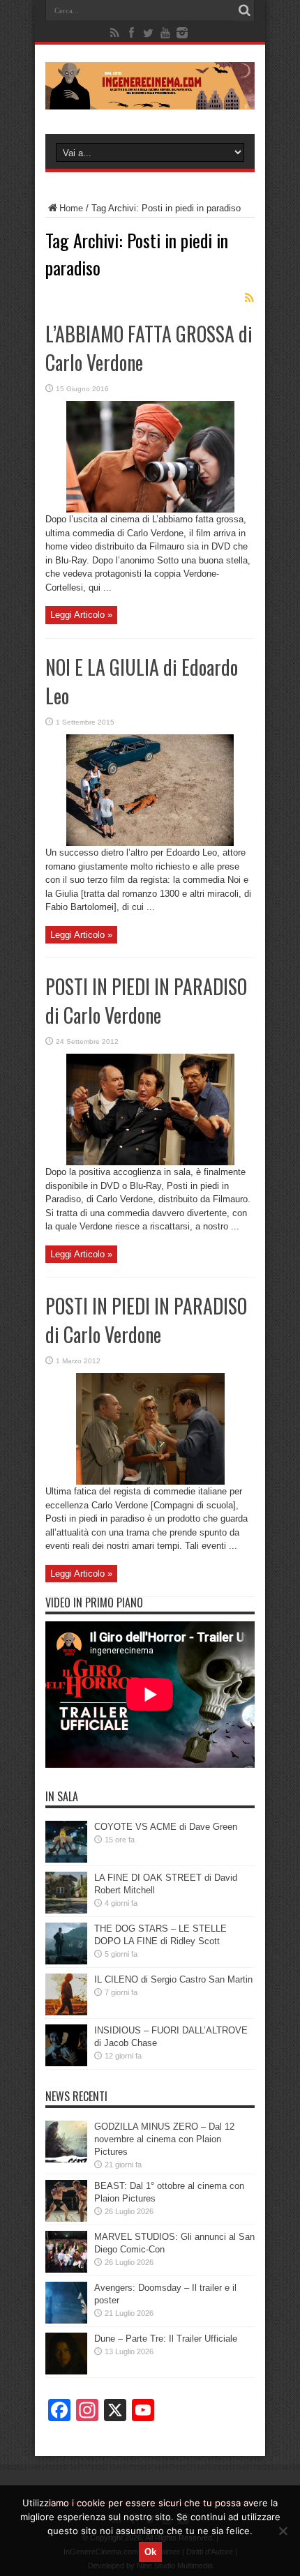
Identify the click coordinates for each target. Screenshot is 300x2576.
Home (71, 208)
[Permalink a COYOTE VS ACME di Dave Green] (66, 1859)
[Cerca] (244, 10)
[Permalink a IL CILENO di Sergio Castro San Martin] (66, 2012)
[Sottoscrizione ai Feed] (249, 298)
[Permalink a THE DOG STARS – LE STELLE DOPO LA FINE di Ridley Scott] (66, 1961)
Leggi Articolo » (81, 615)
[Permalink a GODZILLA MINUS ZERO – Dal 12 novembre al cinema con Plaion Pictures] (66, 2159)
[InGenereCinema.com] (150, 99)
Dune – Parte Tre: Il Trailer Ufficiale (166, 2339)
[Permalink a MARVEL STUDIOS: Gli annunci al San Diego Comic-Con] (66, 2270)
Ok (150, 2552)
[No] (283, 2531)
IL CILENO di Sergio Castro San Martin (173, 1979)
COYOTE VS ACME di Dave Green (166, 1827)
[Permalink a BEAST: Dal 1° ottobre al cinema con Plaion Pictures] (66, 2219)
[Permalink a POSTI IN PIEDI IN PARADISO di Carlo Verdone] (150, 1162)
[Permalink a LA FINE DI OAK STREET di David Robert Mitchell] (66, 1910)
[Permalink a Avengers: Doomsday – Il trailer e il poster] (66, 2320)
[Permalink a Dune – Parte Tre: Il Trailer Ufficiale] (66, 2371)
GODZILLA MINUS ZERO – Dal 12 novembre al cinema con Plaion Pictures (164, 2139)
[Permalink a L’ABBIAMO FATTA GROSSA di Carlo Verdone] (150, 509)
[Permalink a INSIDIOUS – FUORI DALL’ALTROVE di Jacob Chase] (66, 2063)
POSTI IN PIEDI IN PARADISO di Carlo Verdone (146, 1001)
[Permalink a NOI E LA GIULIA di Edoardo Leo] (150, 843)
